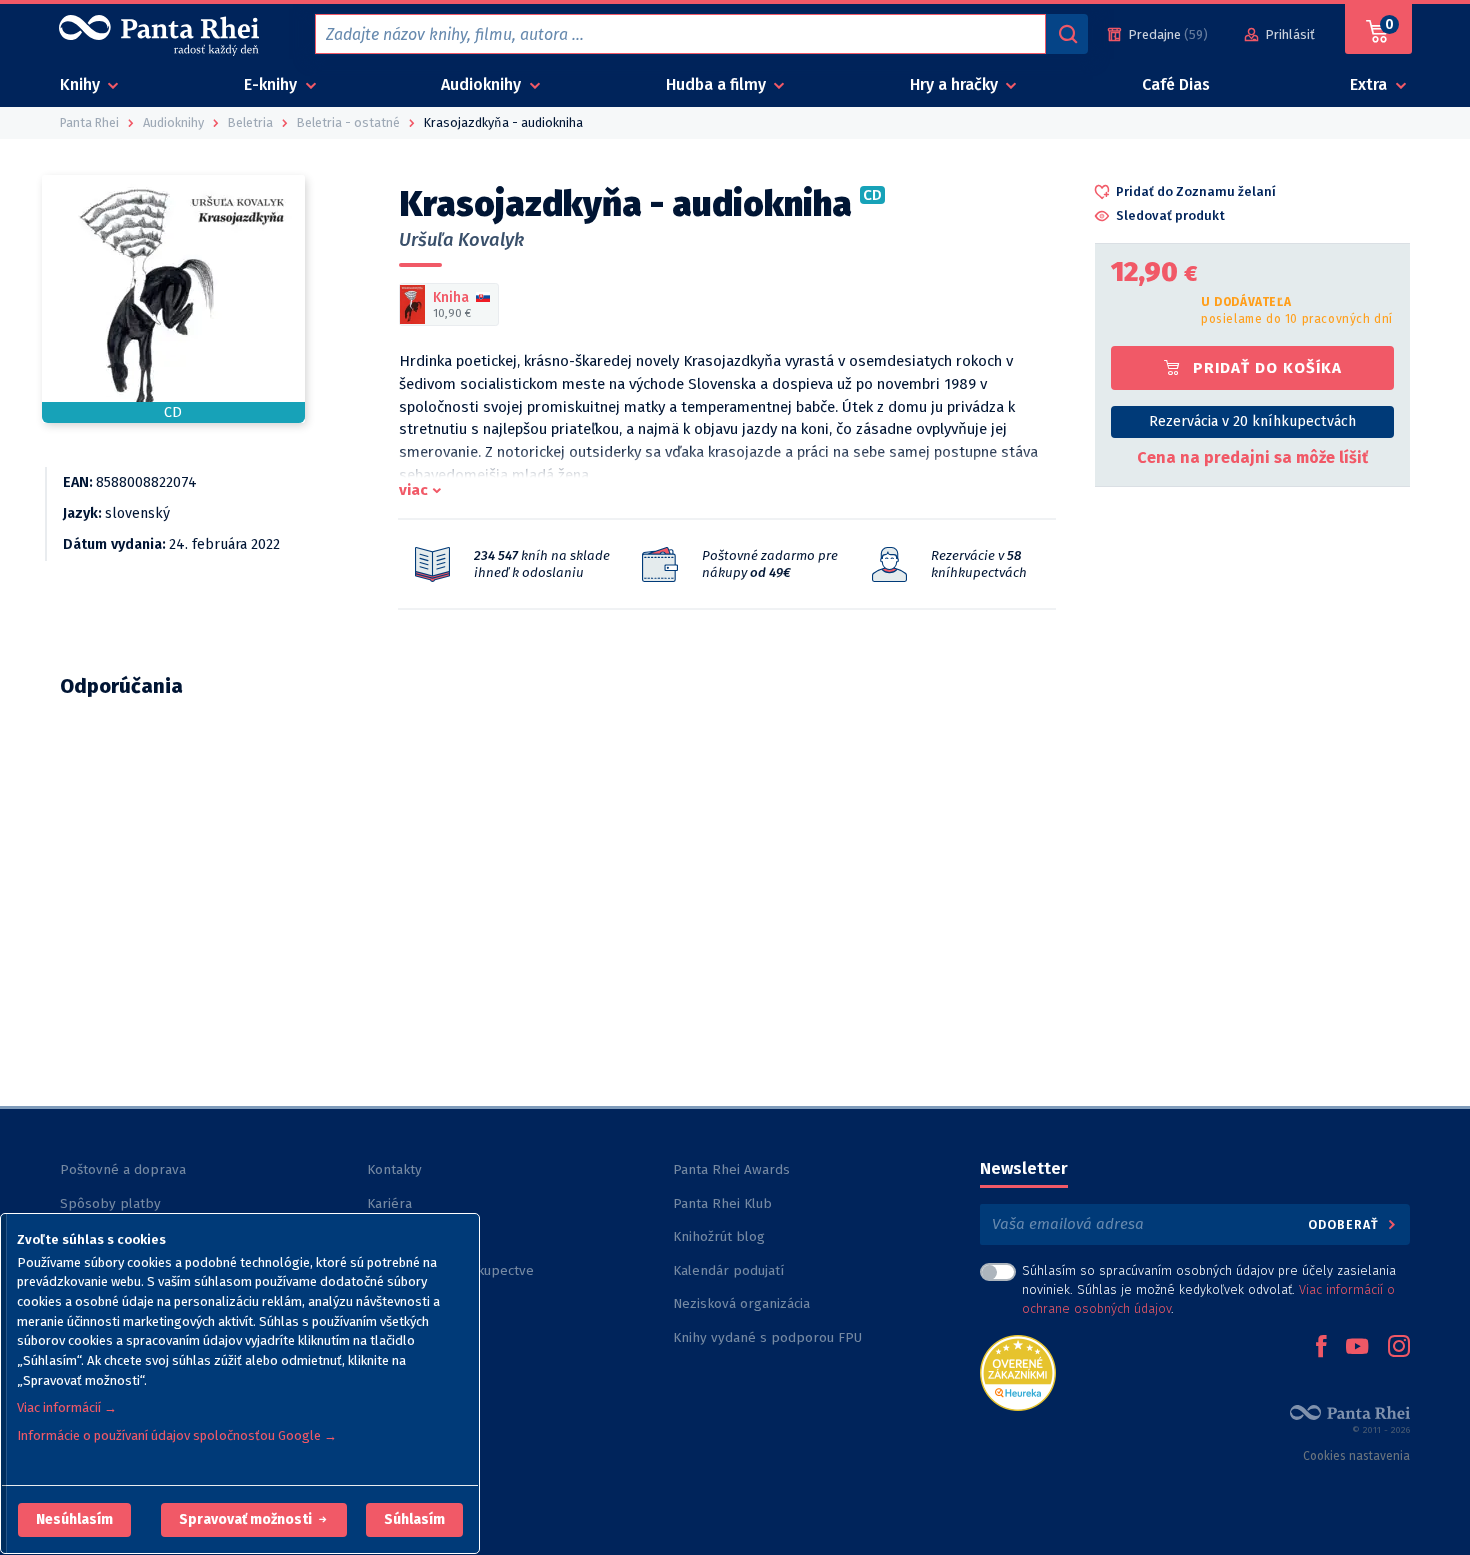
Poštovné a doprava (123, 1169)
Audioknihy (483, 84)
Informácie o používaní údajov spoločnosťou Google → (177, 1435)
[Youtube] (1357, 1348)
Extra (1370, 84)
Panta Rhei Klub (722, 1203)
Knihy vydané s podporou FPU (767, 1337)
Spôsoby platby (110, 1203)
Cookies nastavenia (1356, 1456)
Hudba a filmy (718, 84)
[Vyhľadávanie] (1067, 34)
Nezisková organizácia (741, 1303)
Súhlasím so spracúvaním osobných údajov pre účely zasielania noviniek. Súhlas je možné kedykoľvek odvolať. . (1209, 1289)
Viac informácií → (67, 1407)
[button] (74, 1520)
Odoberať (1345, 1224)
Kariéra (389, 1203)
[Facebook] (1321, 1348)
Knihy (82, 84)
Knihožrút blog (719, 1236)
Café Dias (1176, 84)
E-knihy (272, 84)
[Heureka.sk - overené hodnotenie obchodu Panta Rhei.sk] (1018, 1371)
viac (413, 490)
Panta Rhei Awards (731, 1169)
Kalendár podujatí (728, 1270)
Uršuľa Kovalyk (461, 240)
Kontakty (394, 1169)
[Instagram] (1399, 1348)
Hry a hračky (956, 84)
